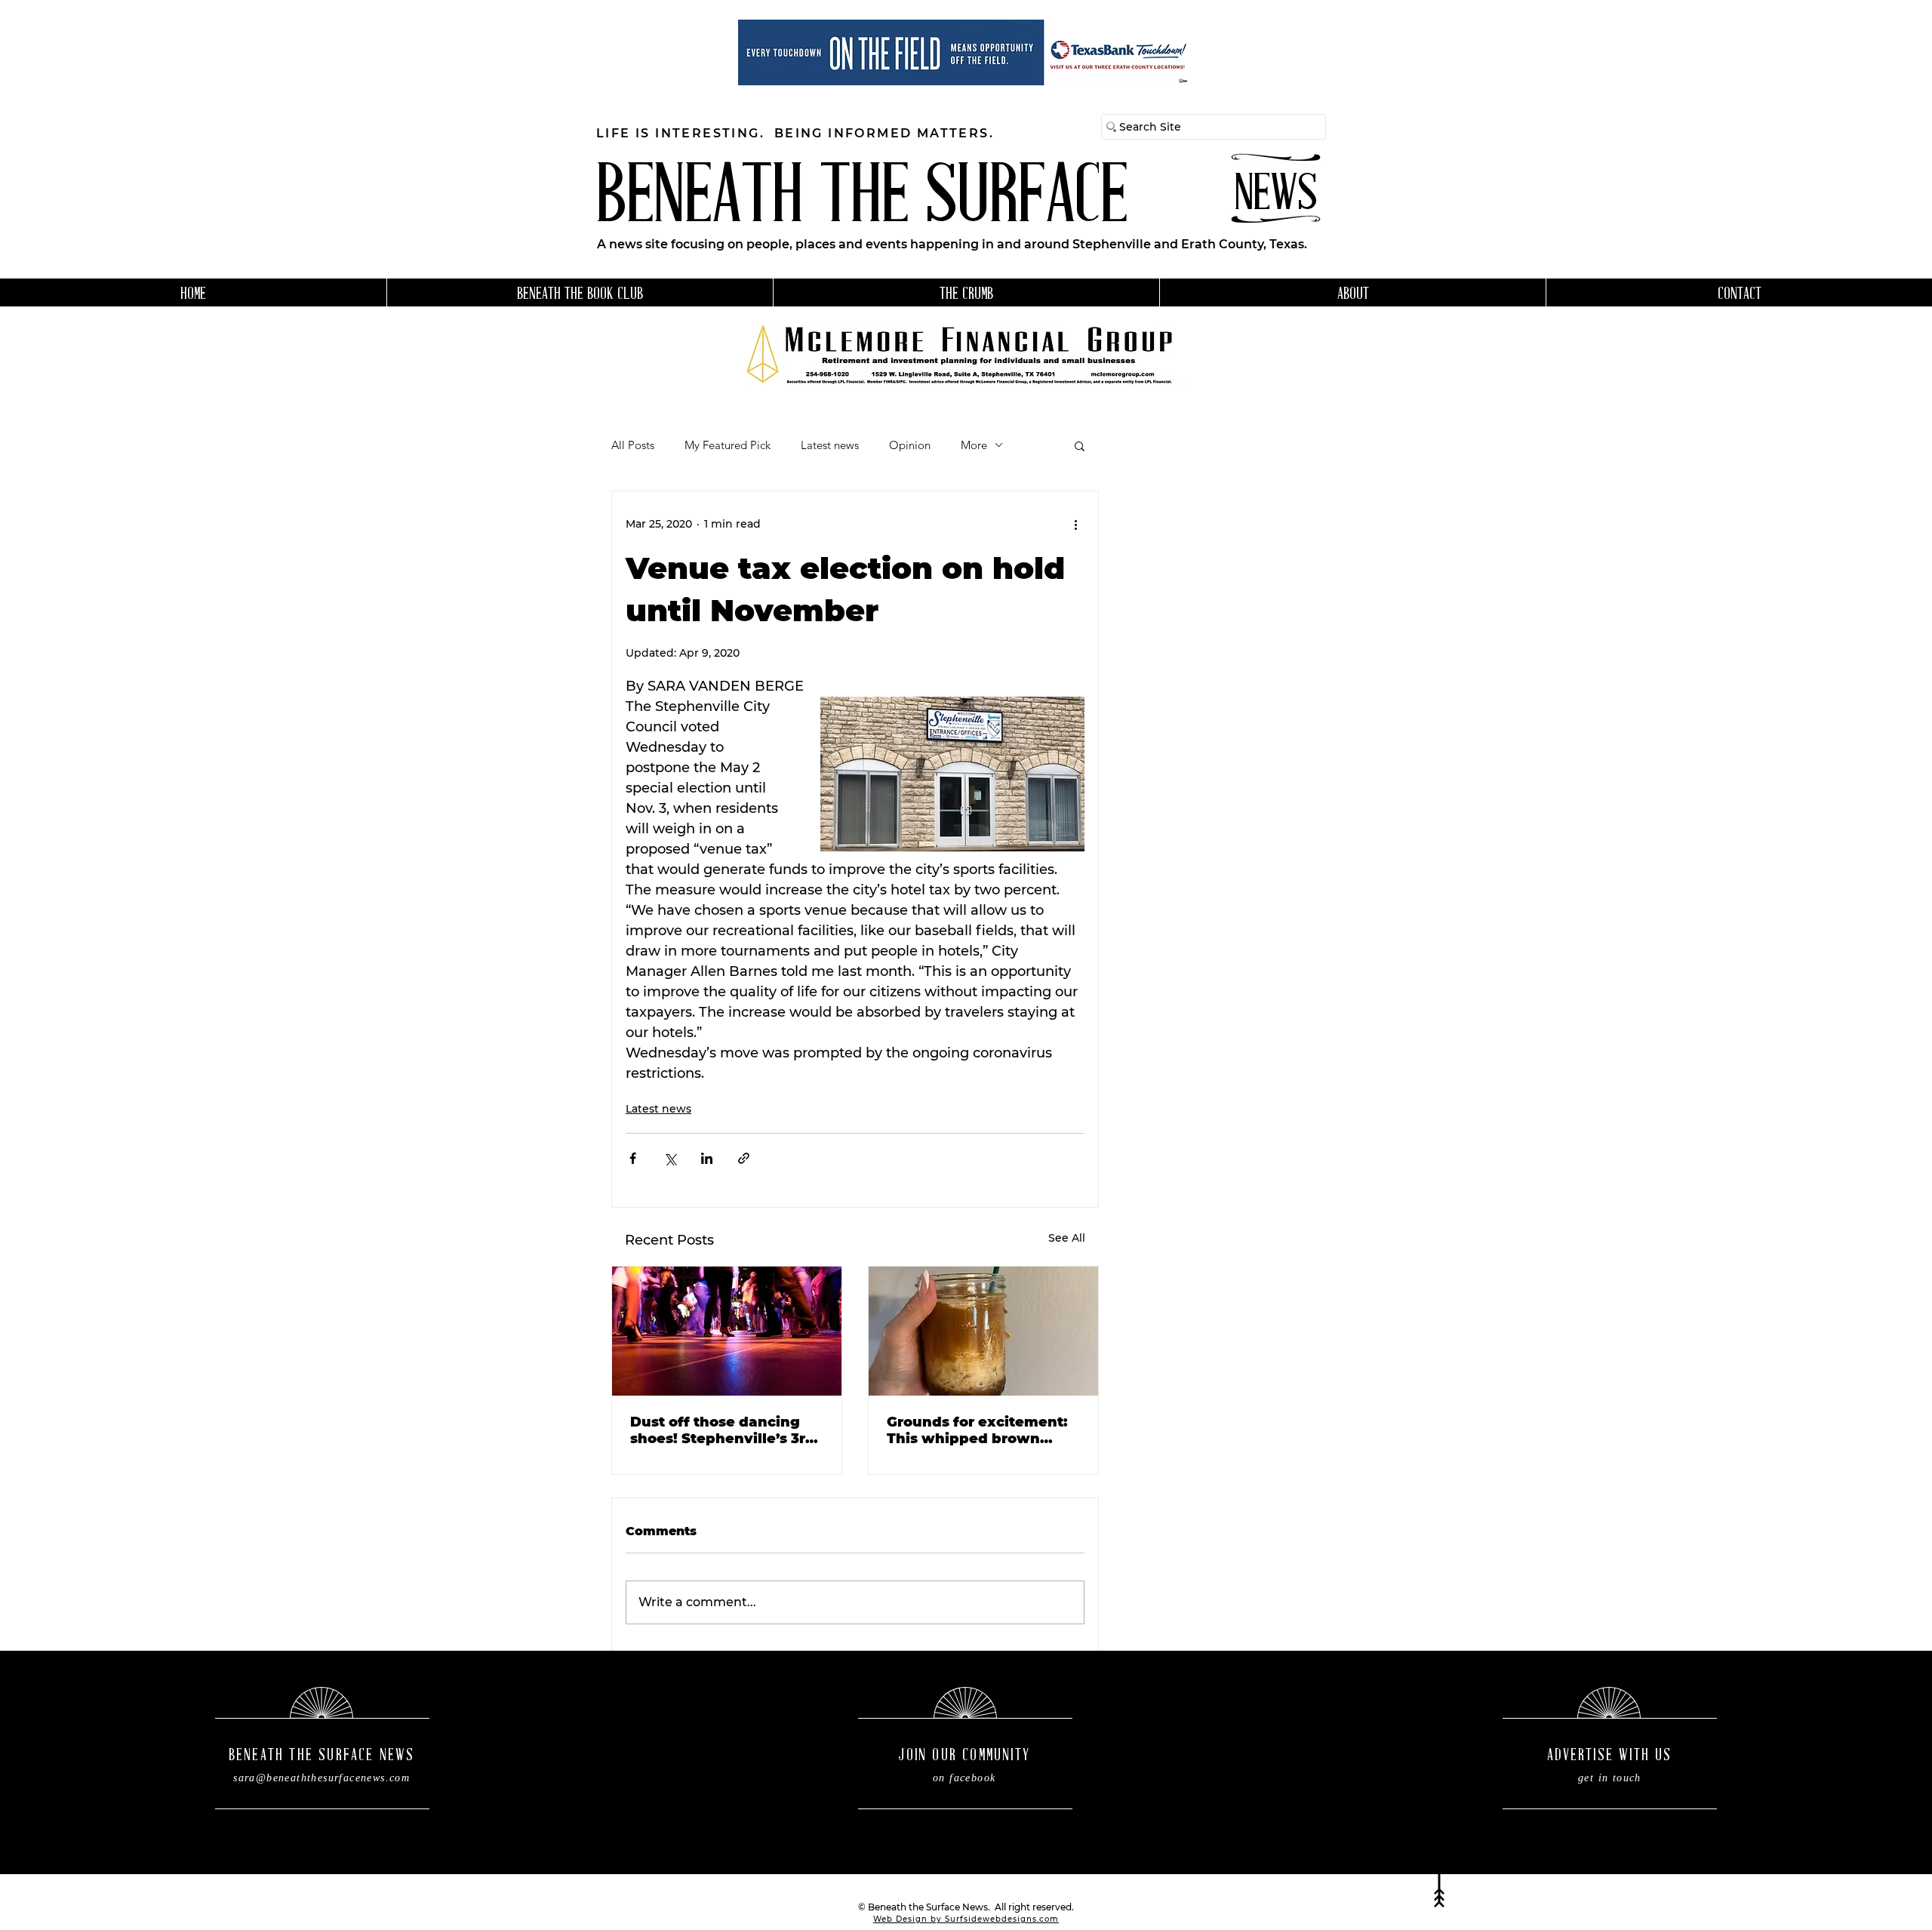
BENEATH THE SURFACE (862, 200)
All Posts (633, 445)
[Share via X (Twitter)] (670, 1158)
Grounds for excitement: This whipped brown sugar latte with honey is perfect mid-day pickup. (979, 1430)
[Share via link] (744, 1158)
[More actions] (1075, 525)
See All (1067, 1238)
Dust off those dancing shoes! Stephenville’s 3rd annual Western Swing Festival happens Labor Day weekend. (723, 1430)
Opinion (910, 445)
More (974, 445)
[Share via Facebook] (633, 1158)
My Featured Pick (728, 445)
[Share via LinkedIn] (707, 1158)
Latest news (830, 445)
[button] (1080, 445)
